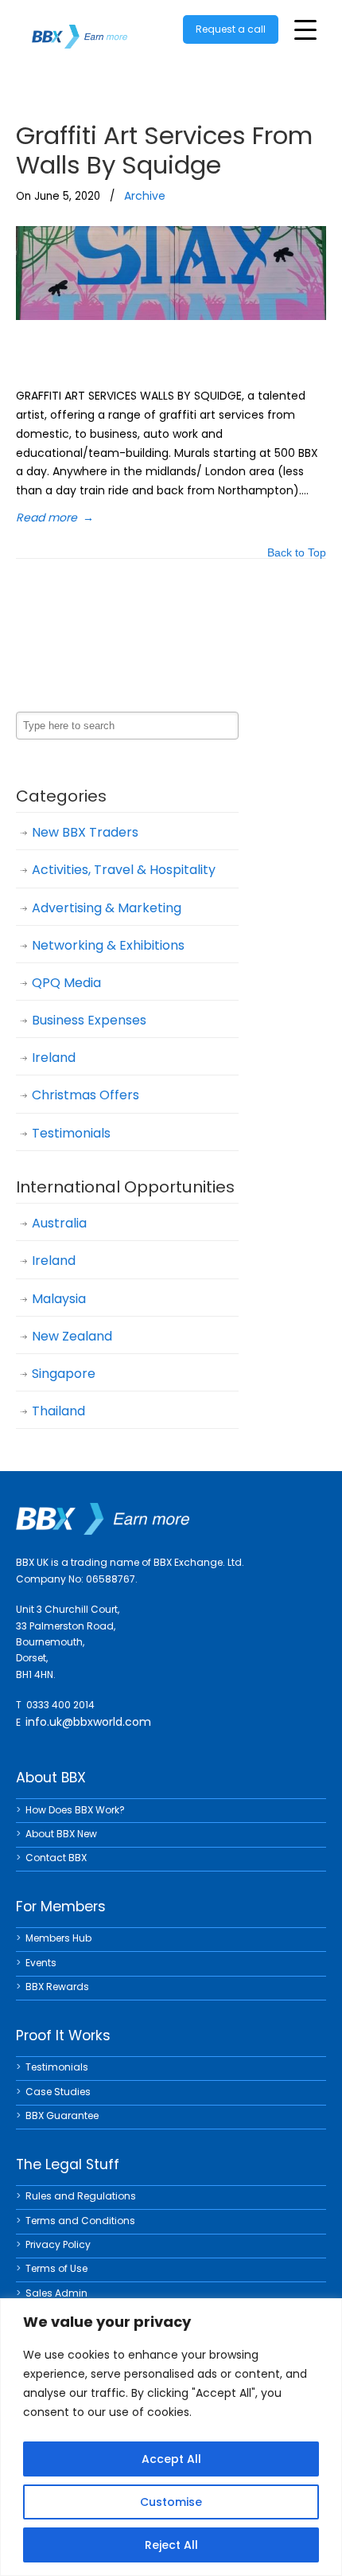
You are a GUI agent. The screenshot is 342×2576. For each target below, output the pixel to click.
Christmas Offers (85, 1095)
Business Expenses (89, 1020)
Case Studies (58, 2092)
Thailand (58, 1411)
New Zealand (72, 1336)
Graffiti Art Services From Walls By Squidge (164, 150)
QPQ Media (66, 983)
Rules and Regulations (81, 2196)
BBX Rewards (57, 1987)
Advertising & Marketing (107, 908)
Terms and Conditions (80, 2221)
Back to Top (297, 554)
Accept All (171, 2459)
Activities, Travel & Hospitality (124, 870)
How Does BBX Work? (75, 1810)
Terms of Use (56, 2268)
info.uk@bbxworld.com (88, 1722)
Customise (171, 2502)
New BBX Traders (85, 832)
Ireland (54, 1058)
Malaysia (59, 1299)
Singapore (64, 1374)
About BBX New (61, 1834)
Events (41, 1963)
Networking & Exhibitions (108, 945)
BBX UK (80, 27)
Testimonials (71, 1133)
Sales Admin (56, 2293)
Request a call (231, 29)
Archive (145, 196)
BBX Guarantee (62, 2115)
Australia (59, 1223)
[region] (171, 2437)
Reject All (171, 2545)
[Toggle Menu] (305, 30)
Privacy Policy (58, 2244)
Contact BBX (56, 1858)
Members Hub (58, 1938)
